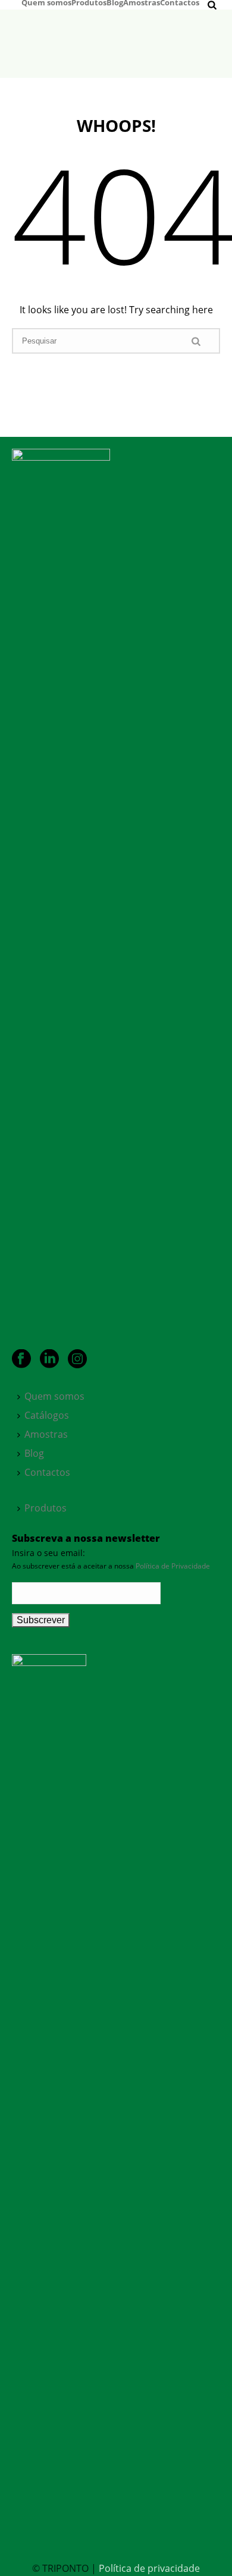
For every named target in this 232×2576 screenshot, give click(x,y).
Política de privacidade (149, 2568)
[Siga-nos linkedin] (49, 1359)
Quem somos (46, 2)
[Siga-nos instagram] (77, 1359)
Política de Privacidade (173, 1566)
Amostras (142, 2)
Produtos (89, 2)
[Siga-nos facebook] (21, 1359)
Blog (115, 2)
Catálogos (47, 1415)
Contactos (180, 2)
